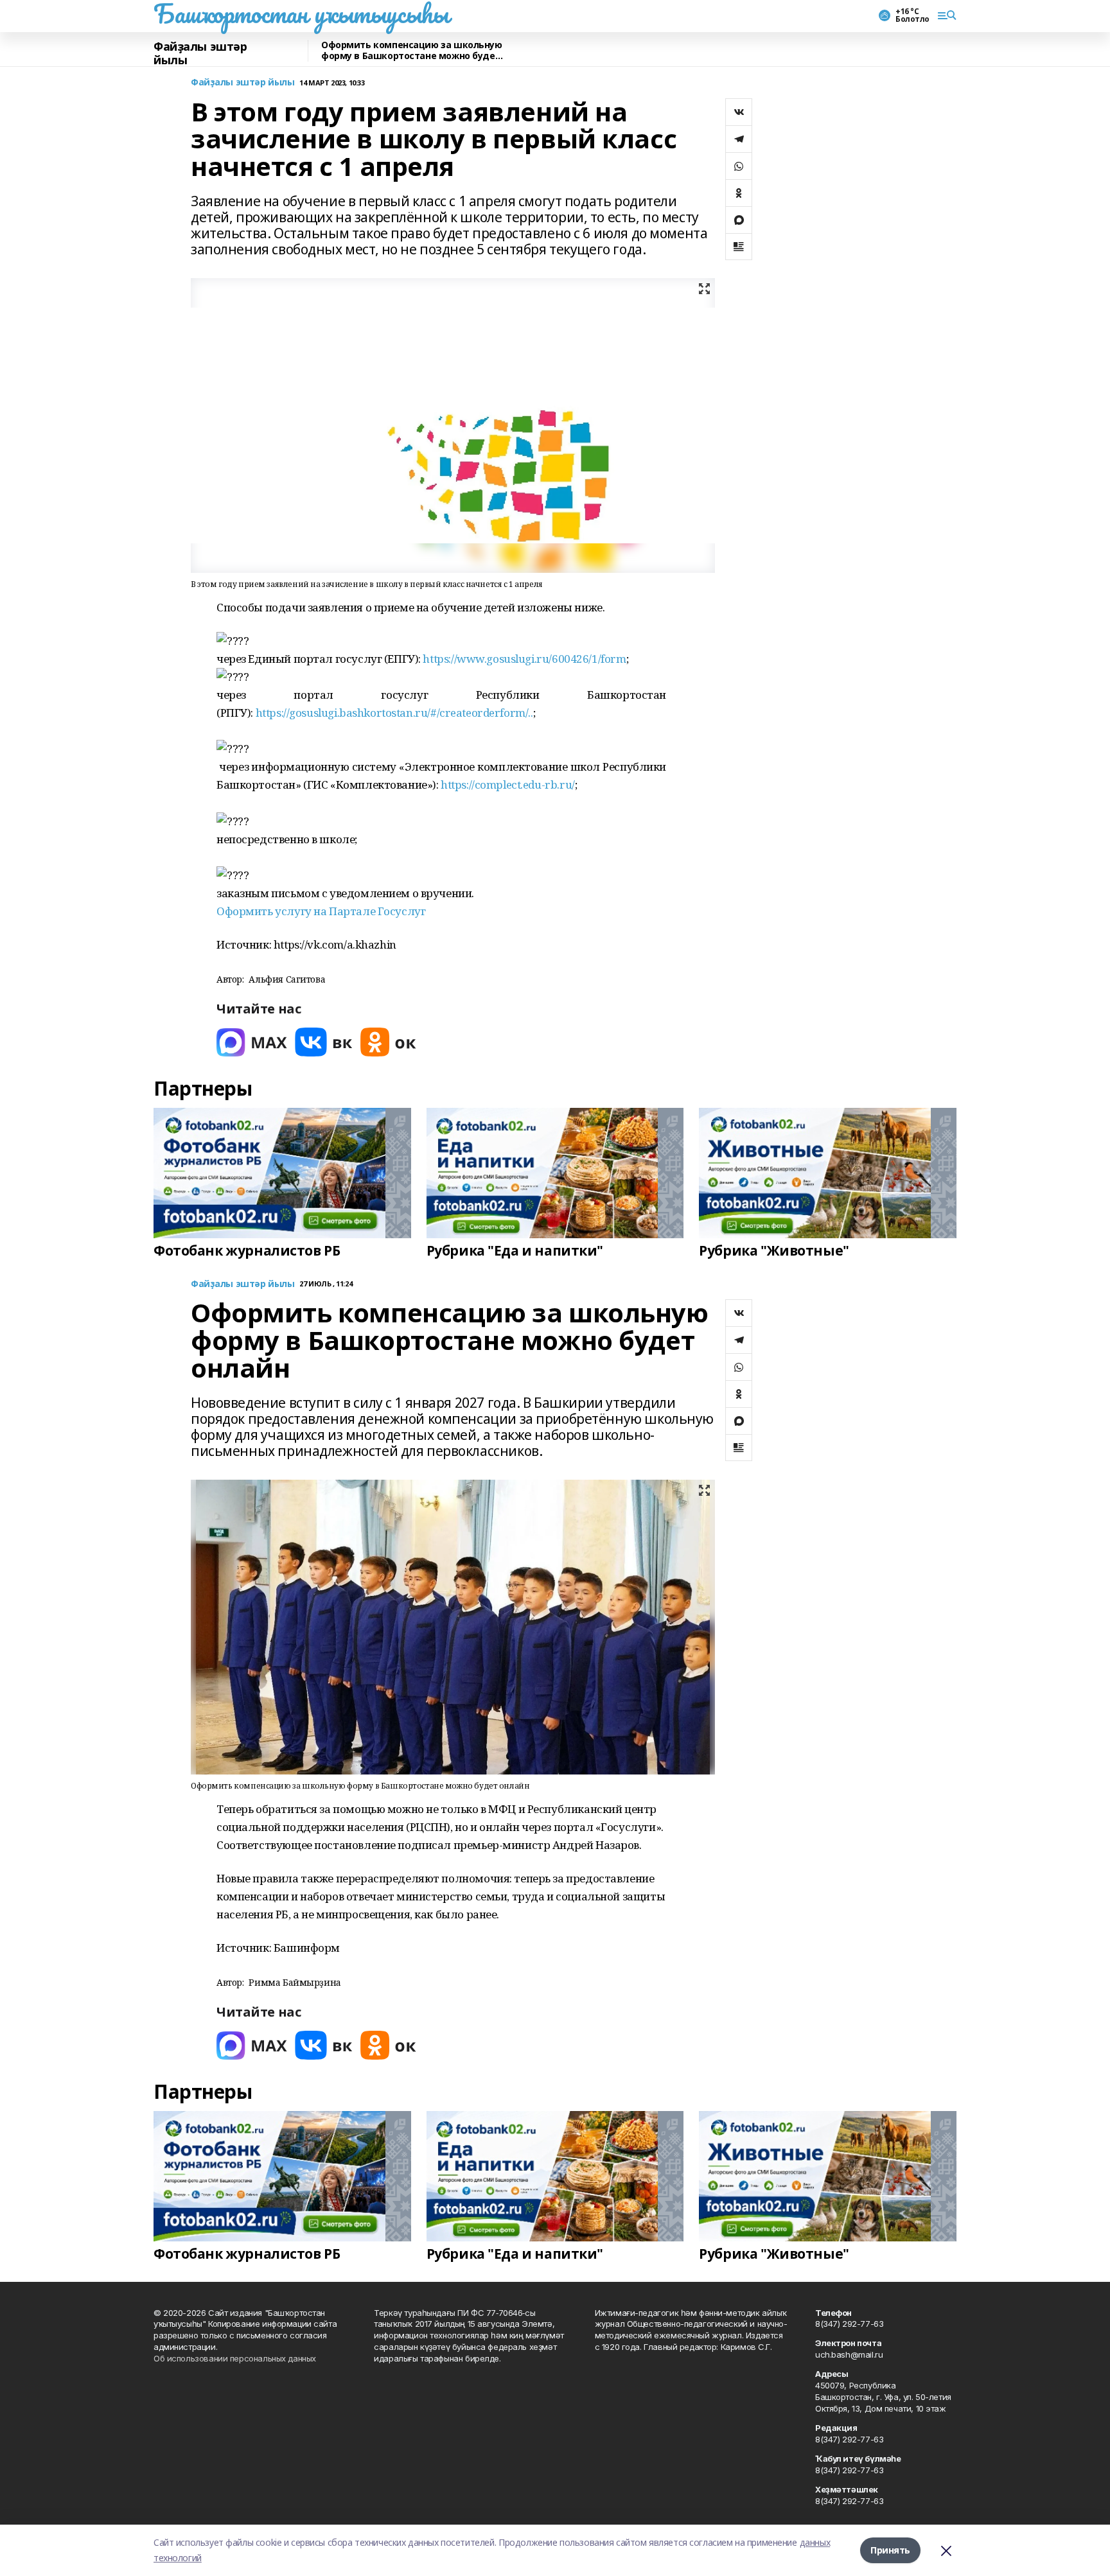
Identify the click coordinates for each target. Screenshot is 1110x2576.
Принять (890, 2550)
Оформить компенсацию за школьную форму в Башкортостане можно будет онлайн (412, 51)
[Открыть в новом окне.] (252, 1042)
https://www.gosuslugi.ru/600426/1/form (524, 659)
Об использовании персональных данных (235, 2358)
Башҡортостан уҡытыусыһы (301, 13)
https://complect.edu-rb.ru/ (508, 784)
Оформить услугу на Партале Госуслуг (321, 911)
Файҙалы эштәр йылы (200, 54)
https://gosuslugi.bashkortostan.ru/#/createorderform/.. (394, 713)
